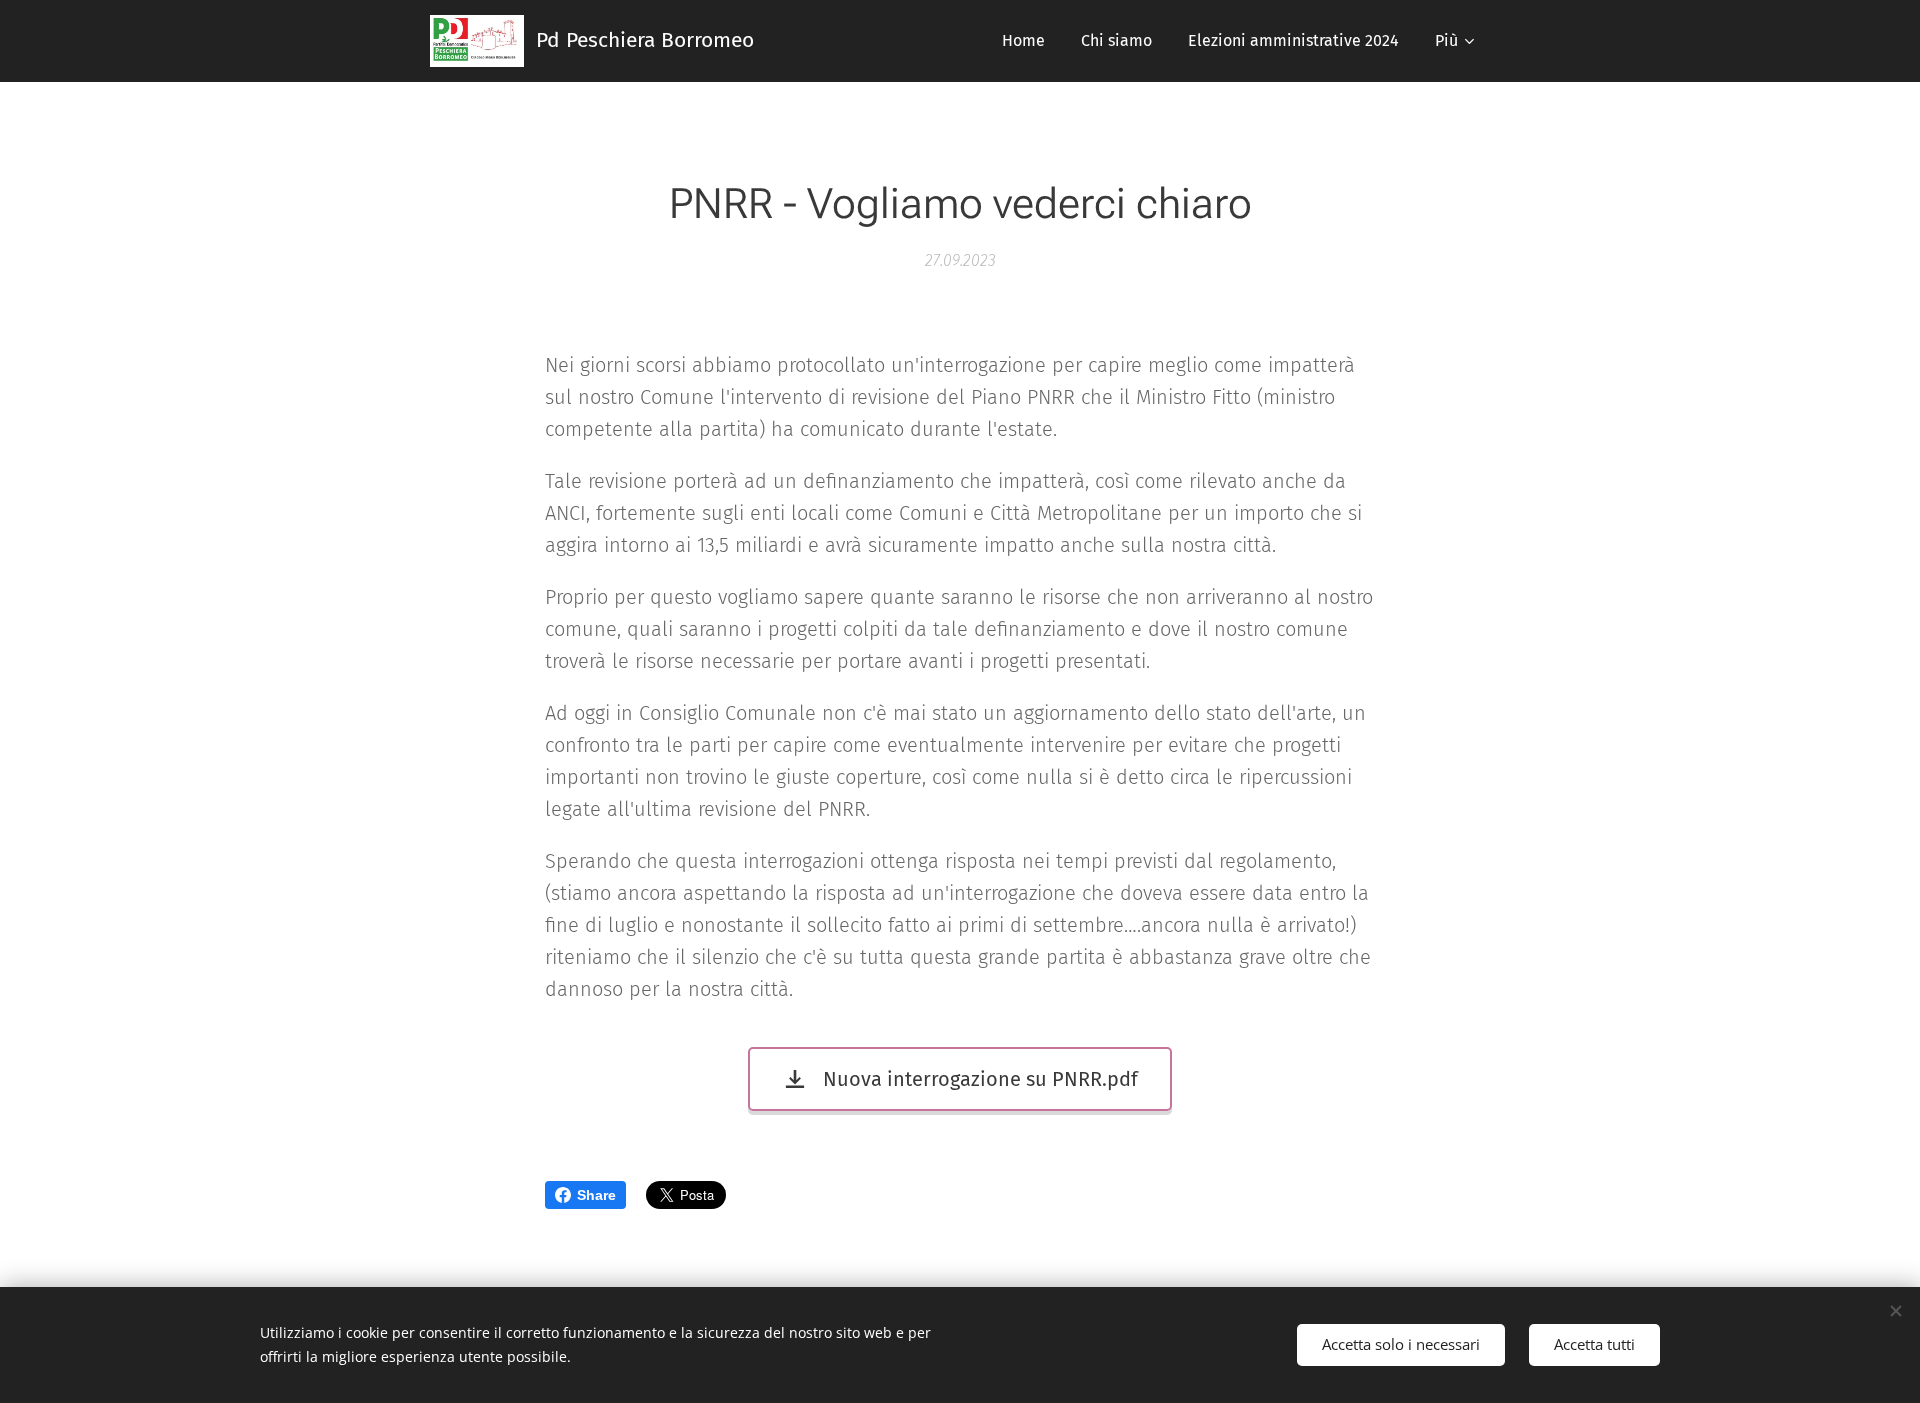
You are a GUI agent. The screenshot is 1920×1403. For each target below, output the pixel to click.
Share (596, 1195)
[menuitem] (1023, 41)
